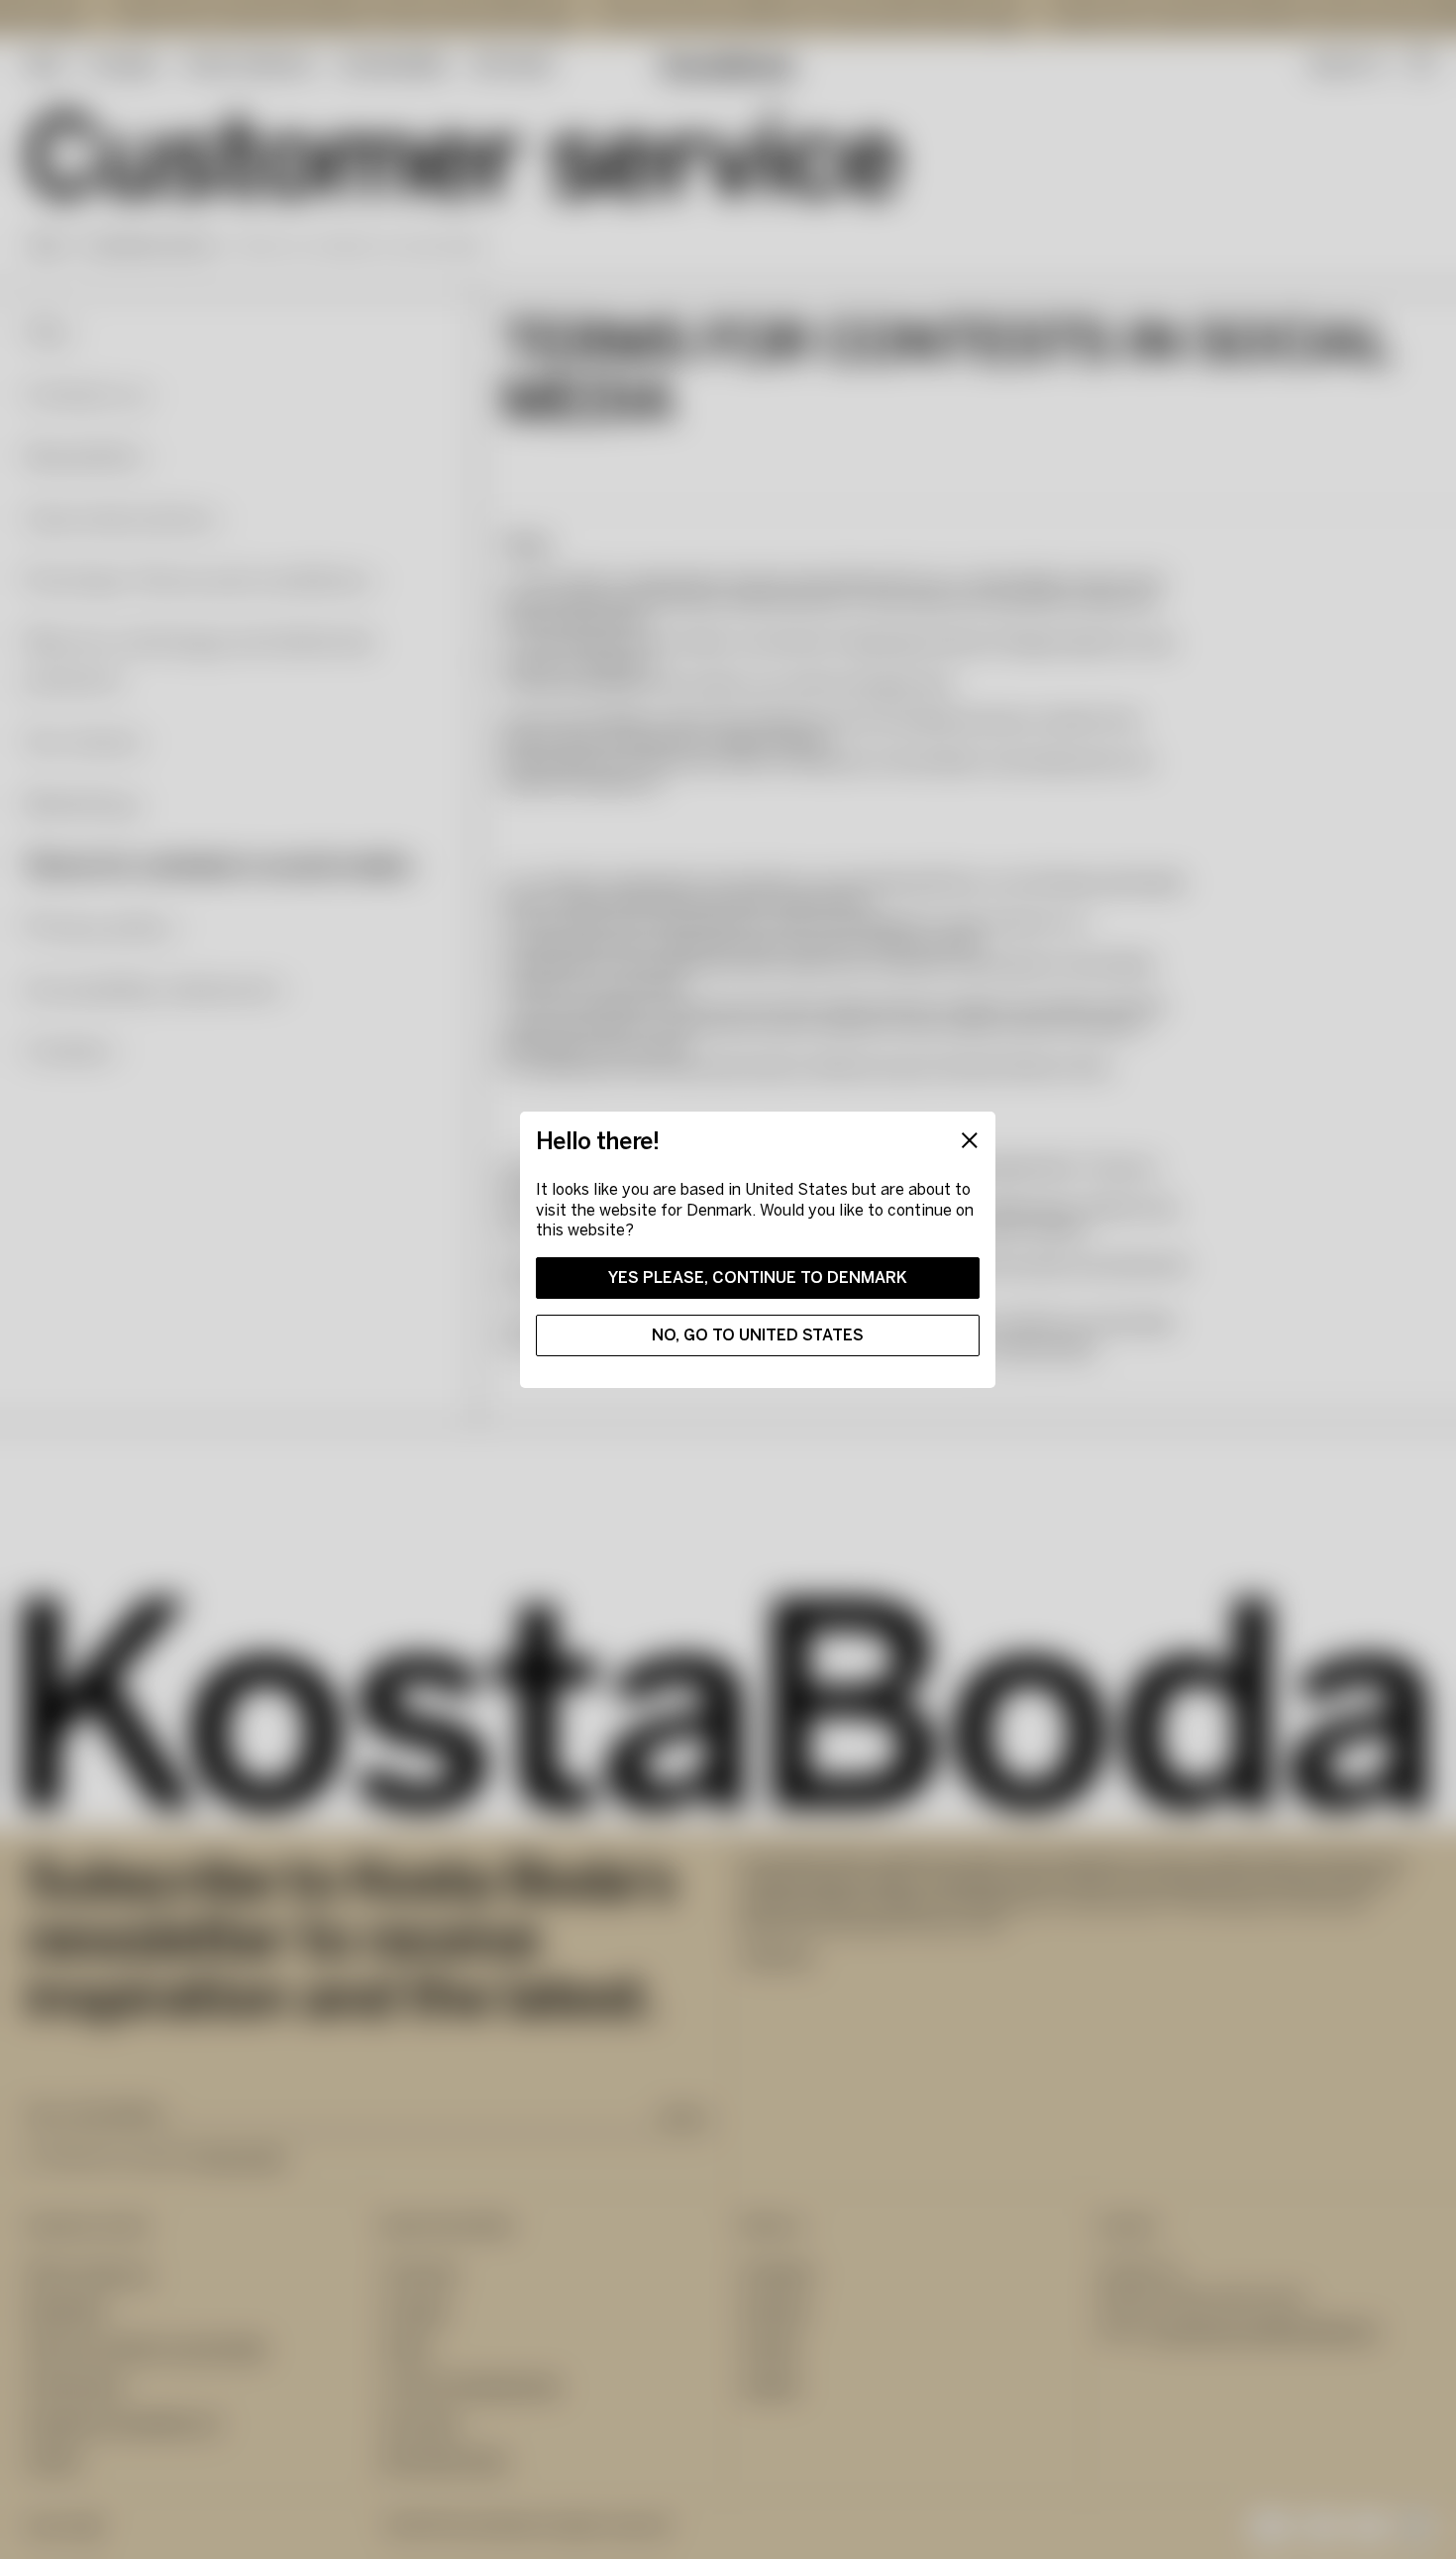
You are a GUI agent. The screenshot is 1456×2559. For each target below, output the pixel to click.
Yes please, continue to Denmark (758, 1278)
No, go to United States (758, 1335)
